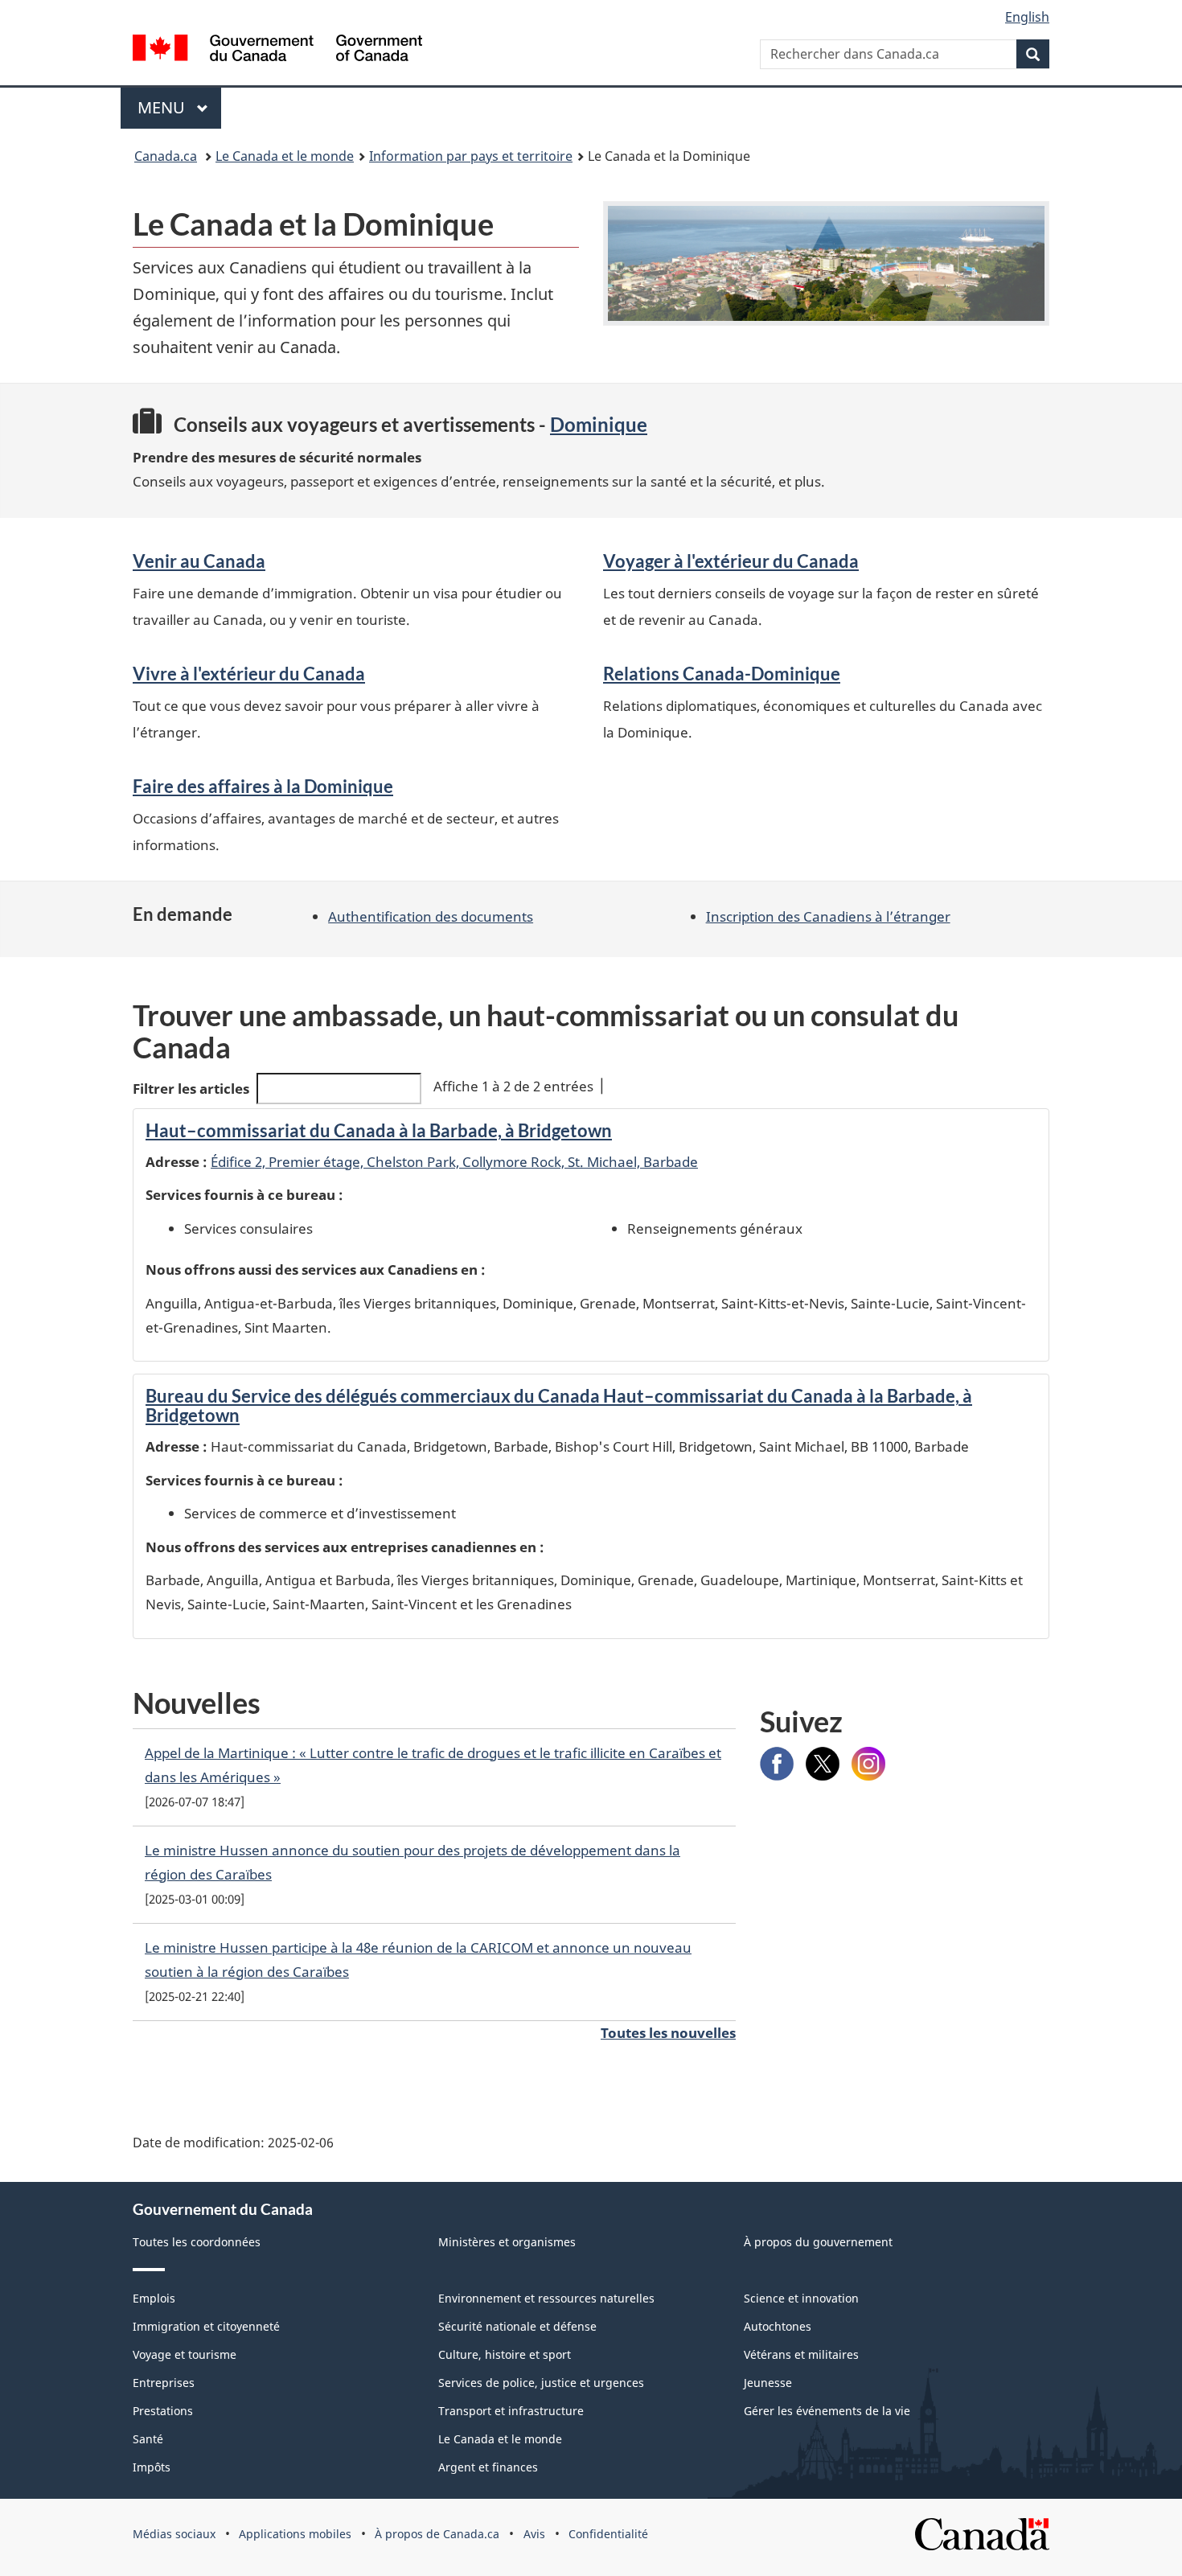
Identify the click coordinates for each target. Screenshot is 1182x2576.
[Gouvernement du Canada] (277, 50)
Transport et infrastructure (511, 2411)
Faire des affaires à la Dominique (263, 786)
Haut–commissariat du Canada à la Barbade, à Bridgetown (379, 1130)
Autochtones (778, 2326)
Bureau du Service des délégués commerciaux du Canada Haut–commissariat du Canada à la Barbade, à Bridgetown (559, 1405)
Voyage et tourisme (185, 2354)
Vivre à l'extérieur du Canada (249, 674)
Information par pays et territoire (471, 156)
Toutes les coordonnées (197, 2242)
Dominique (599, 424)
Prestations (163, 2411)
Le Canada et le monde (285, 156)
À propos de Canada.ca (437, 2534)
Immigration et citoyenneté (206, 2326)
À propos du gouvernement (818, 2242)
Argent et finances (488, 2467)
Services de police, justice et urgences (541, 2383)
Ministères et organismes (507, 2242)
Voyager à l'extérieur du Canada (731, 561)
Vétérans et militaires (801, 2354)
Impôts (152, 2467)
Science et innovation (801, 2298)
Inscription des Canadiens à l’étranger (828, 916)
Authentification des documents (431, 916)
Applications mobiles (295, 2534)
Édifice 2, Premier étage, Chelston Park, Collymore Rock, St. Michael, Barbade (454, 1162)
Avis (534, 2534)
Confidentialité (608, 2534)
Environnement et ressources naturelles (546, 2298)
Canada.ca (166, 156)
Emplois (154, 2298)
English (1027, 17)
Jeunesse (768, 2383)
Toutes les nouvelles (668, 2033)
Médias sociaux (174, 2534)
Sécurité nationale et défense (517, 2326)
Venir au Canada (199, 561)
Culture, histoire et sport (505, 2354)
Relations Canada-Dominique (722, 674)
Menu (163, 107)
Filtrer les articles (191, 1089)
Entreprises (164, 2383)
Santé (148, 2439)
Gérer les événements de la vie (827, 2411)
